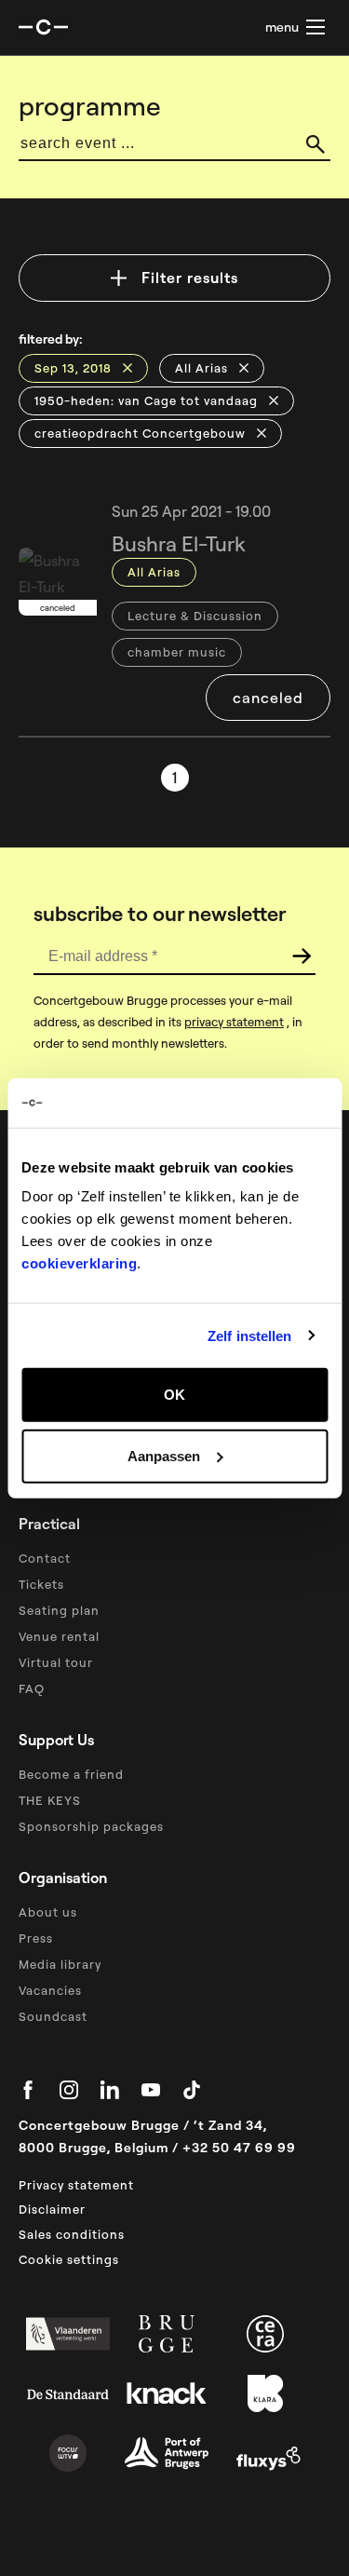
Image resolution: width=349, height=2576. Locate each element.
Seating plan (59, 1610)
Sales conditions (72, 2234)
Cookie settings (69, 2259)
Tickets (41, 1584)
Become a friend (71, 1774)
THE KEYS (50, 1800)
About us (48, 1912)
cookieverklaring (79, 1263)
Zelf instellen (249, 1335)
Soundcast (53, 2016)
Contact (45, 1558)
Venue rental (59, 1636)
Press (36, 1938)
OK (174, 1395)
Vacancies (50, 1990)
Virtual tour (56, 1662)
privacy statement (234, 1022)
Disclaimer (52, 2209)
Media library (60, 1964)
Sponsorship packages (91, 1826)
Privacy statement (76, 2185)
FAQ (32, 1688)
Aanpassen (164, 1455)
